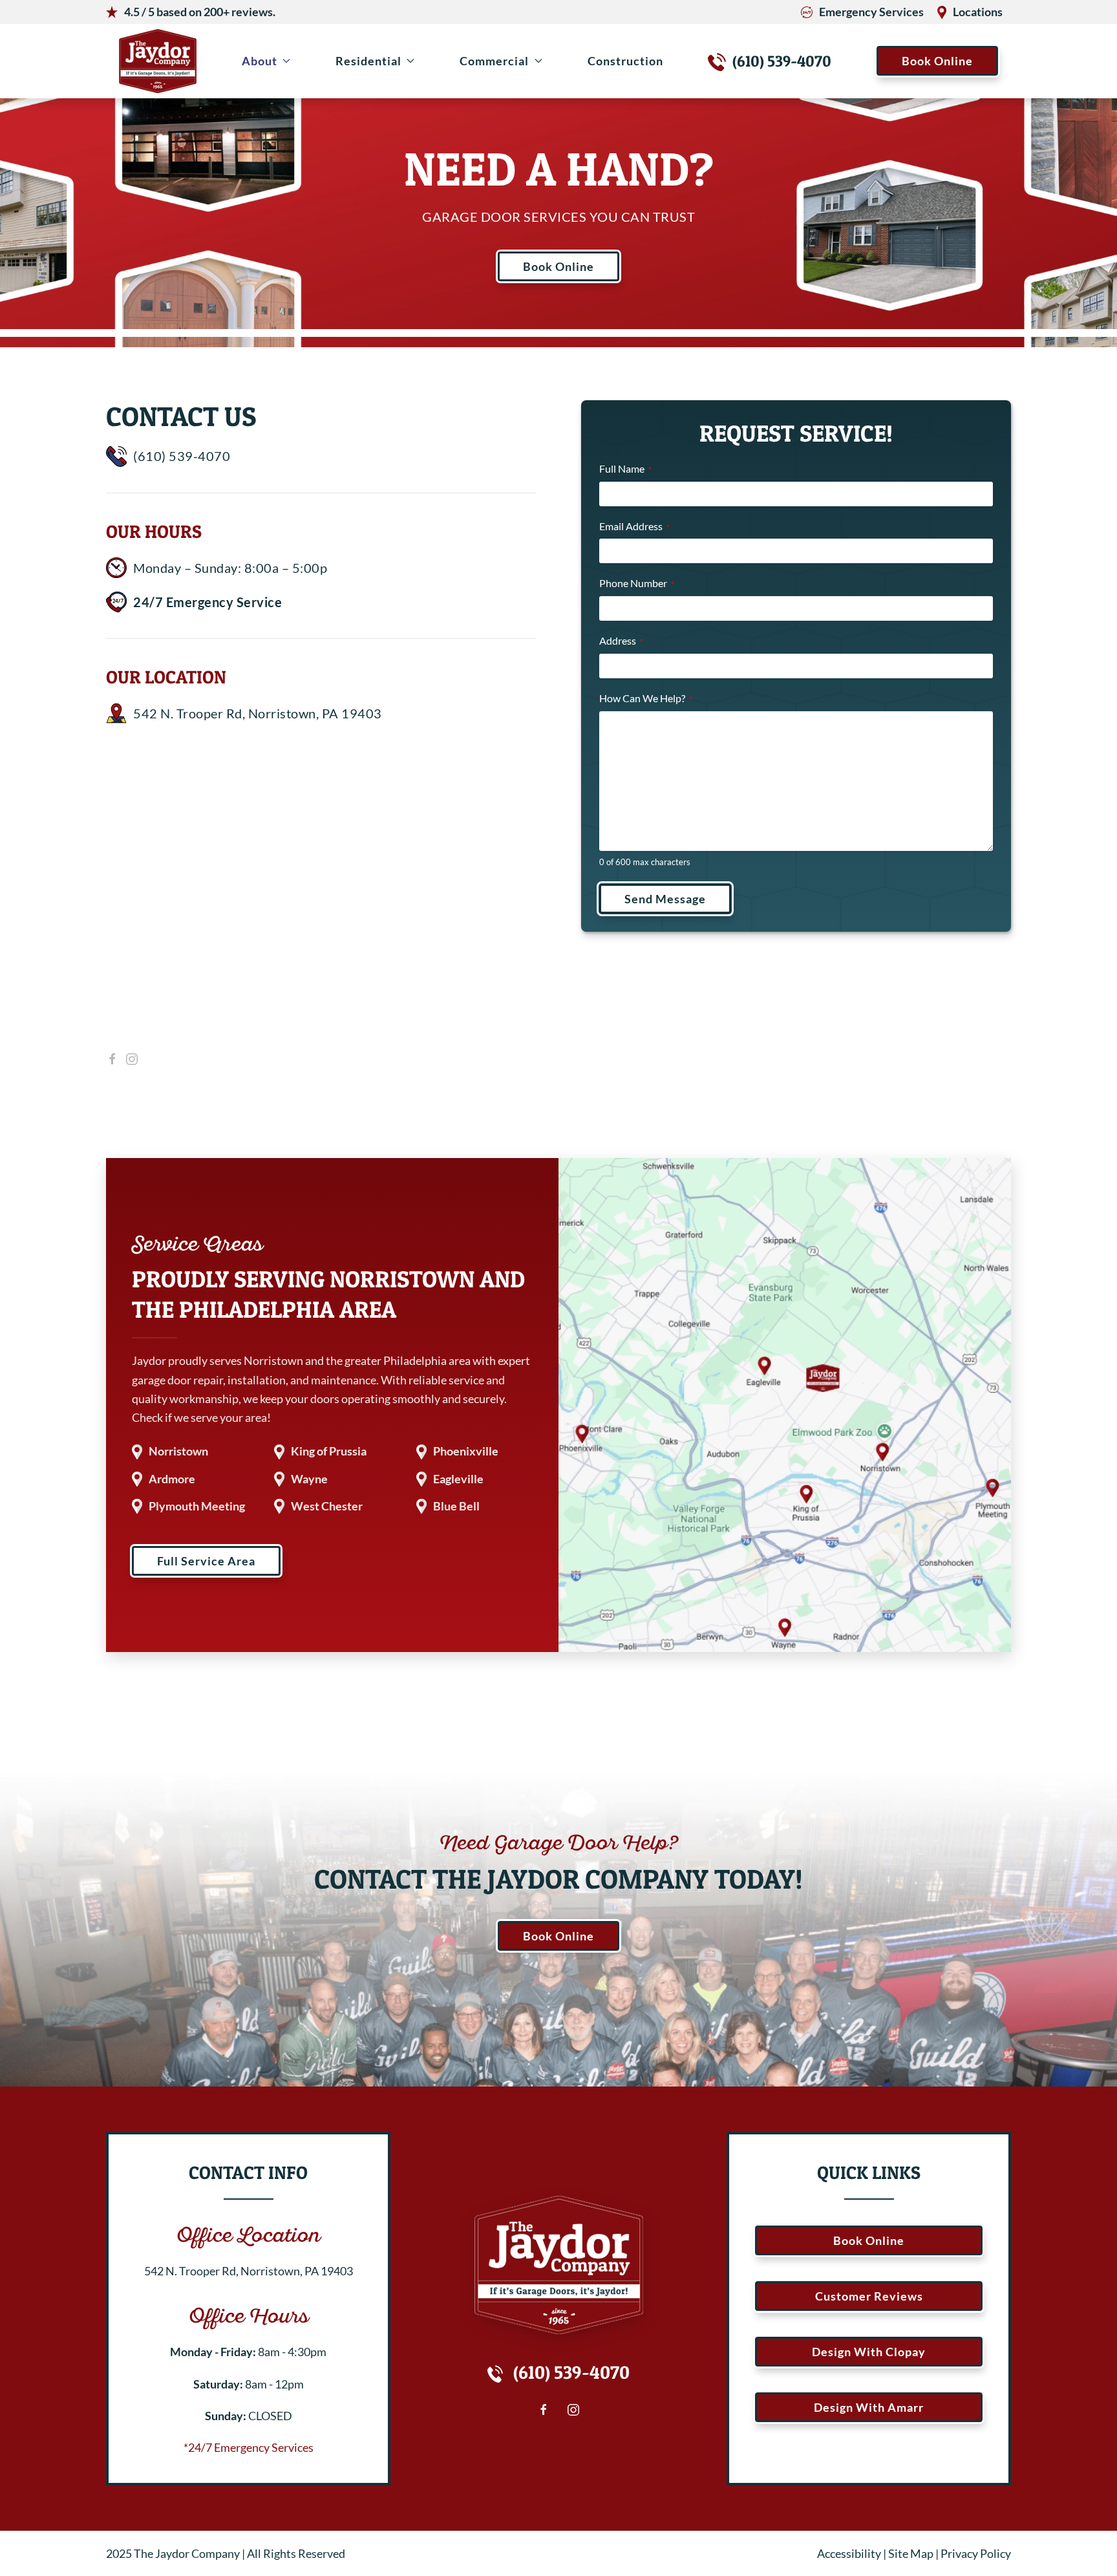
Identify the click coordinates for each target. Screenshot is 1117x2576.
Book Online (937, 61)
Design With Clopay (869, 2352)
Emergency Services (871, 12)
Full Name (625, 468)
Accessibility (849, 2553)
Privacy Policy (976, 2553)
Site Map (911, 2553)
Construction (625, 61)
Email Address (634, 526)
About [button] (260, 61)
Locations (978, 12)
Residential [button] (368, 61)
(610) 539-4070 (782, 61)
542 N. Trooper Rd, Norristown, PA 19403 (258, 713)
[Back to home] (158, 61)
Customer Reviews (869, 2296)
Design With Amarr (869, 2407)
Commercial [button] (494, 61)
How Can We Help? (646, 698)
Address (621, 640)
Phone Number (637, 583)
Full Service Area (206, 1561)
